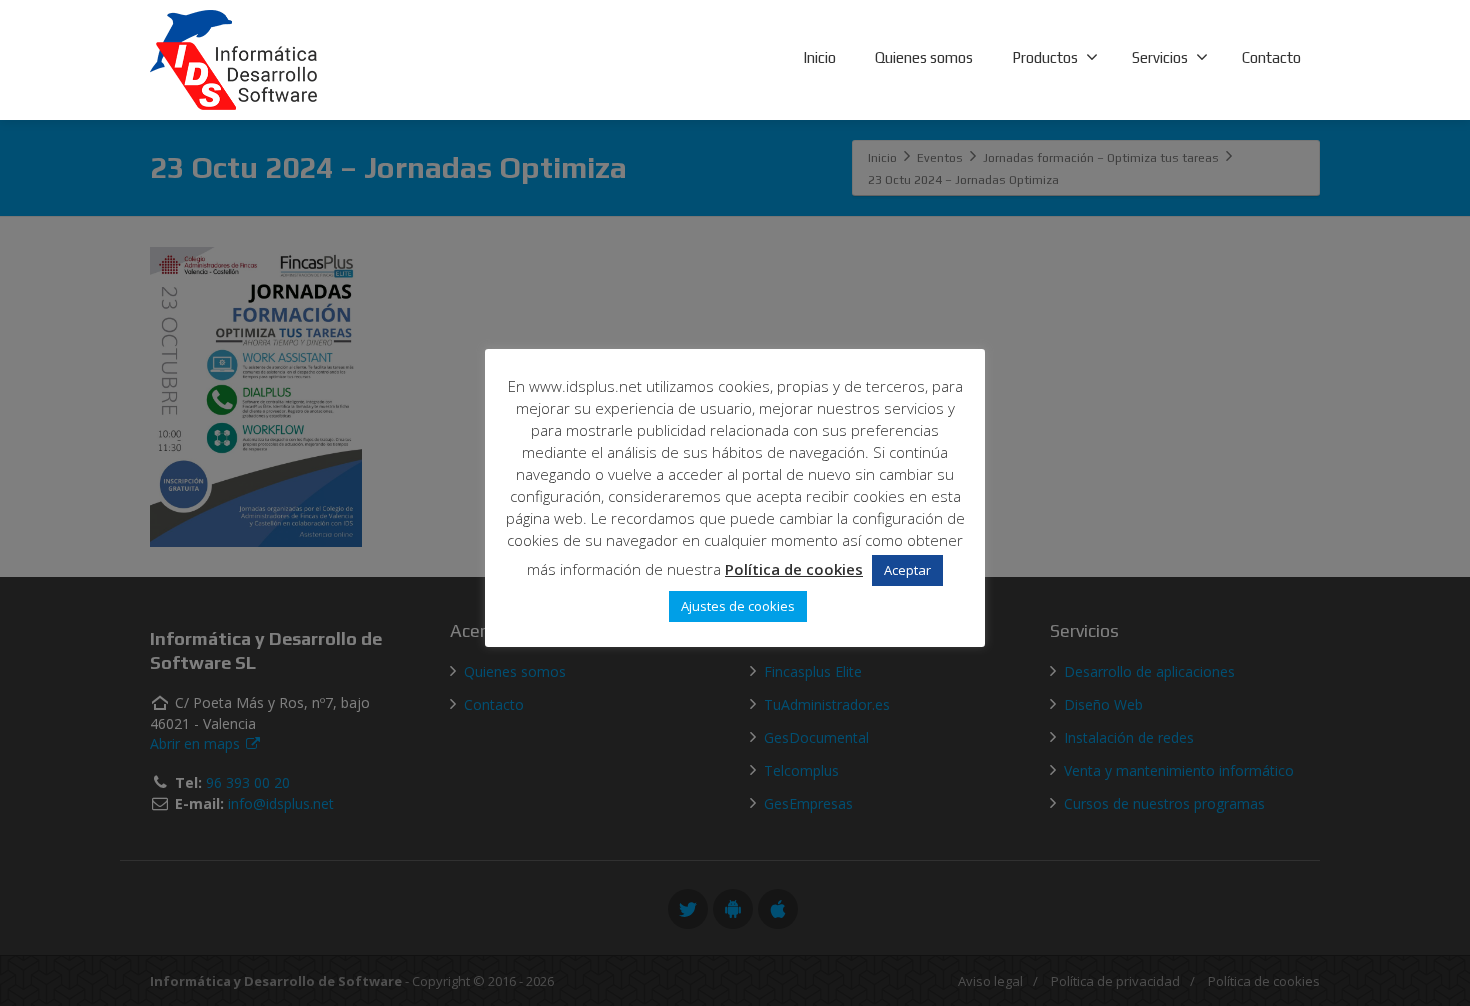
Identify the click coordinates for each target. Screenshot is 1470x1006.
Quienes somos (924, 57)
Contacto (1271, 57)
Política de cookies (794, 569)
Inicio (819, 57)
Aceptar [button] (907, 570)
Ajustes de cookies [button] (738, 606)
